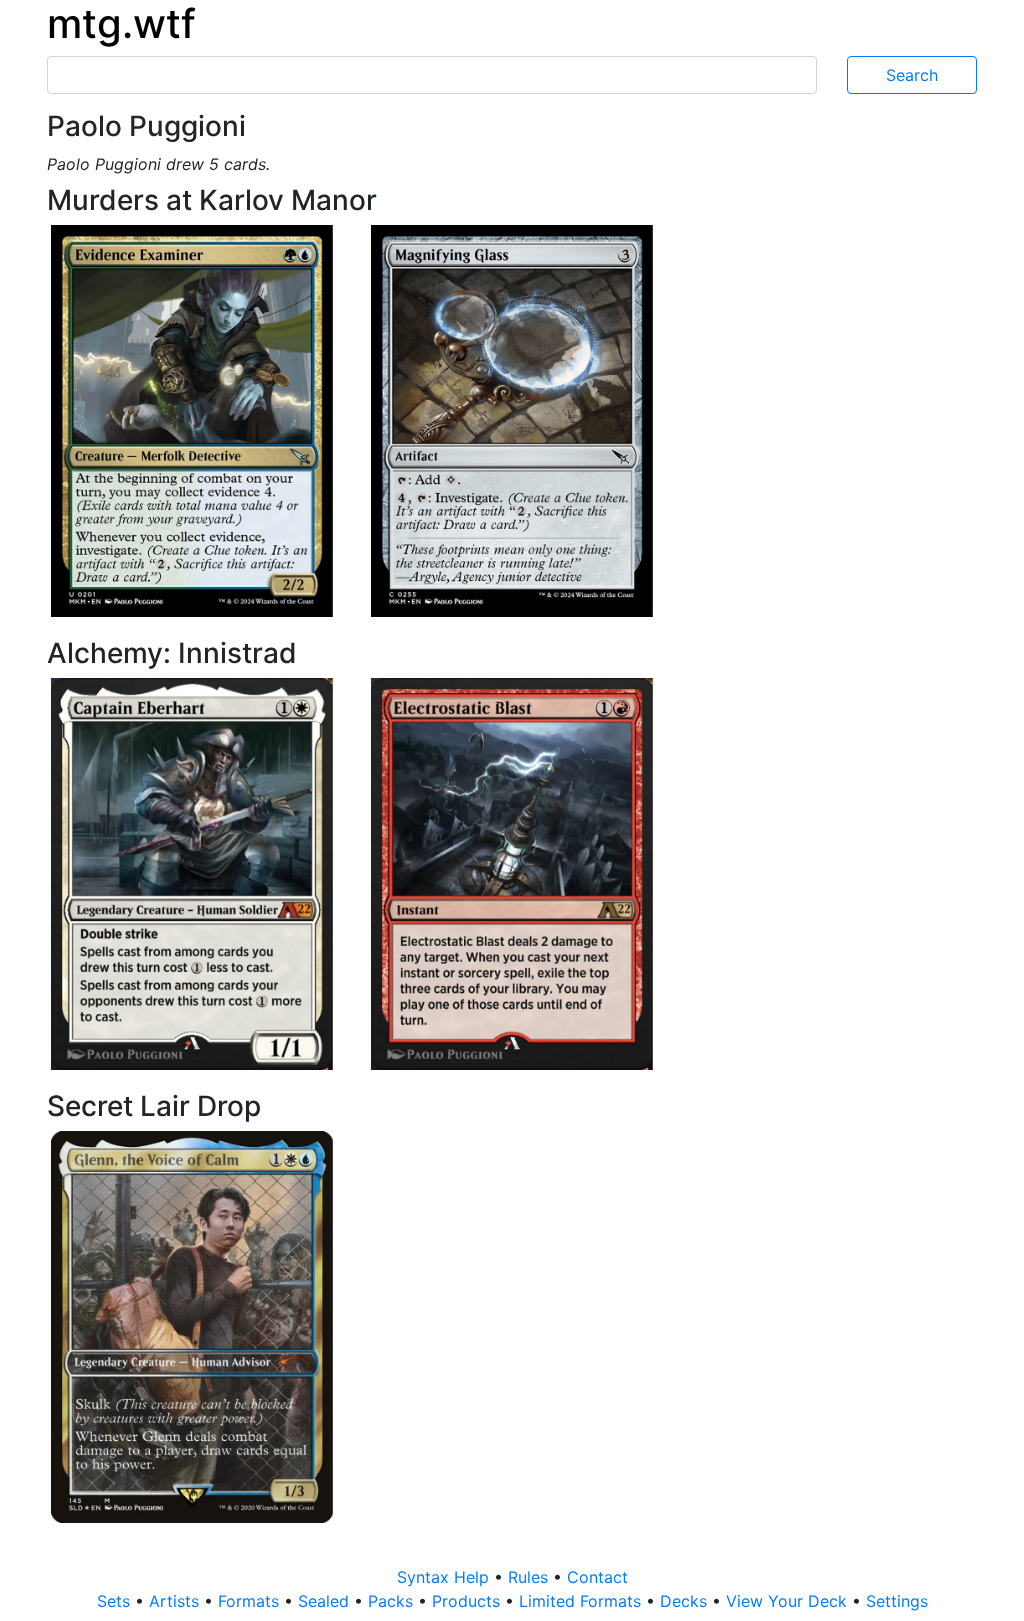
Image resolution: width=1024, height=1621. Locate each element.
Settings (897, 1601)
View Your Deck (789, 1601)
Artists (176, 1601)
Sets (116, 1601)
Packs (393, 1601)
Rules (530, 1577)
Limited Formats (582, 1601)
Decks (686, 1601)
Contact (597, 1577)
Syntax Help (445, 1577)
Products (468, 1601)
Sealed (326, 1601)
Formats (251, 1601)
